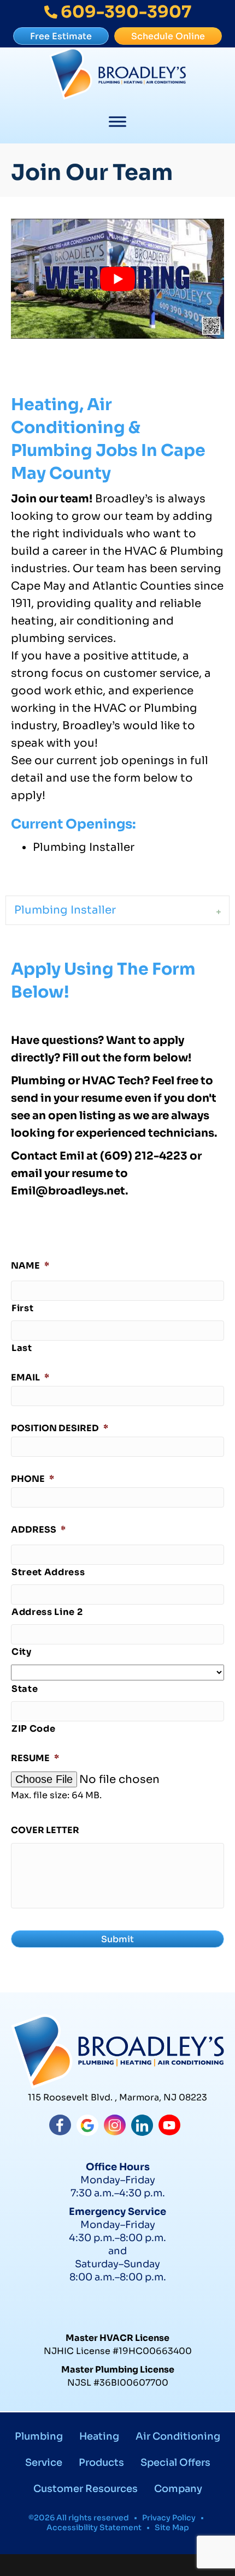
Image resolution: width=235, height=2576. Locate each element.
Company (178, 2489)
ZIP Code (33, 1729)
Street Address (48, 1572)
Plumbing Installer (65, 910)
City (22, 1652)
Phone (33, 1479)
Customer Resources (86, 2489)
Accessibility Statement (94, 2527)
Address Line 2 (47, 1612)
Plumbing (39, 2436)
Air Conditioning (178, 2436)
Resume (35, 1758)
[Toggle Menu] (117, 122)
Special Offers (175, 2463)
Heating (99, 2436)
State (25, 1689)
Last (22, 1348)
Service (44, 2463)
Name (30, 1266)
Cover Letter (45, 1830)
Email (30, 1378)
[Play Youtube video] (117, 278)
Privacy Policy (169, 2518)
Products (101, 2463)
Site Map (172, 2527)
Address (38, 1530)
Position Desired (60, 1428)
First (22, 1308)
